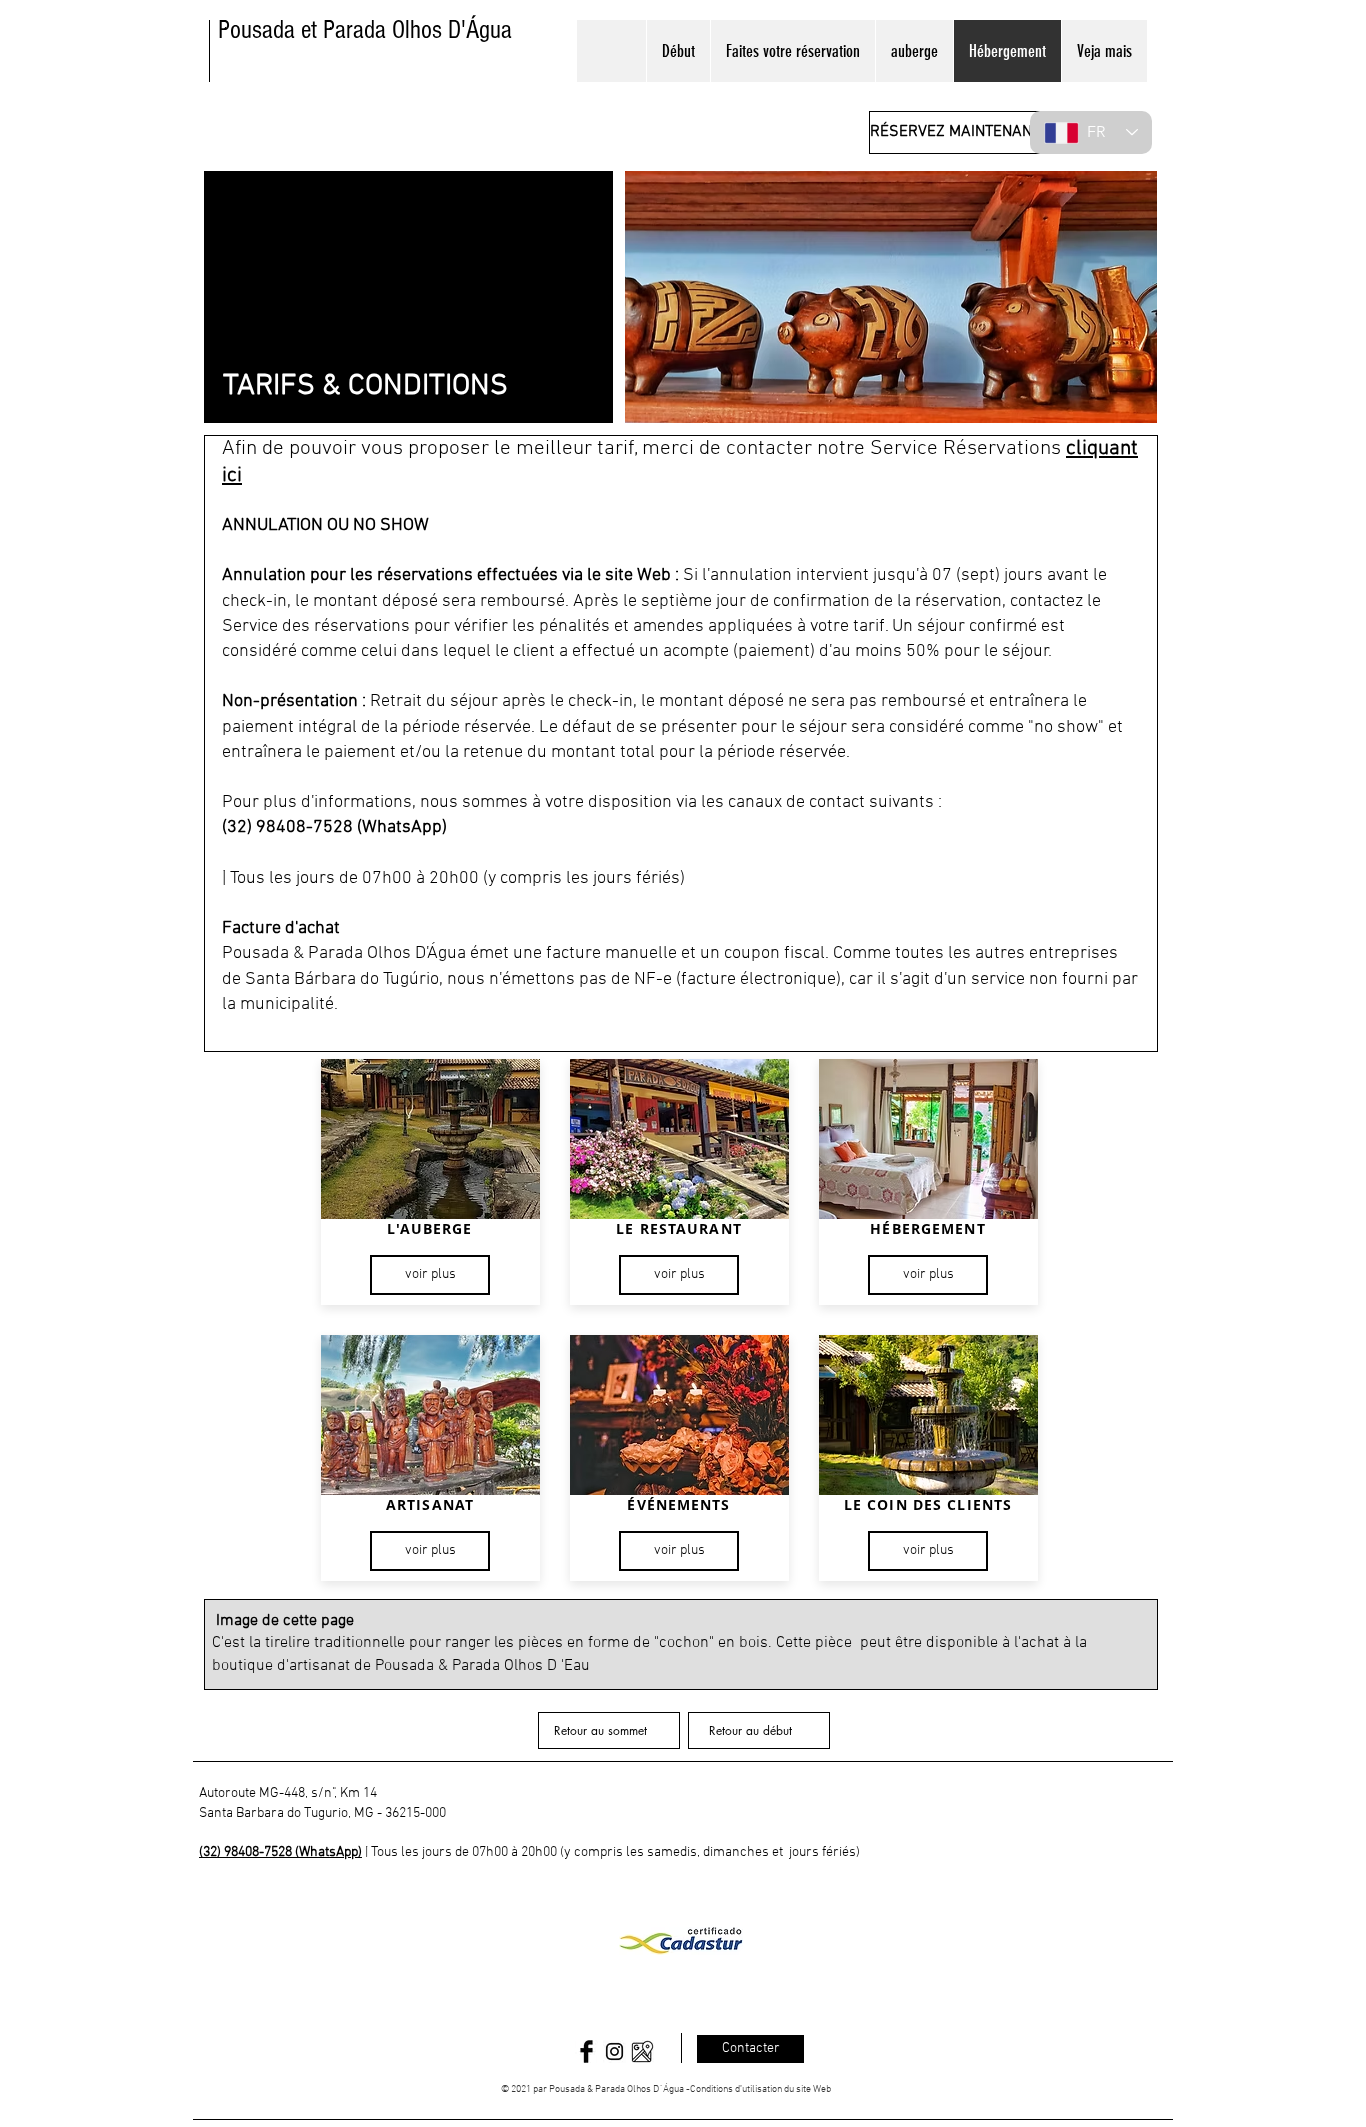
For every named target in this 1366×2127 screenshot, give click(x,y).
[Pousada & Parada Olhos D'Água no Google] (642, 2051)
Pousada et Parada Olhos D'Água (365, 30)
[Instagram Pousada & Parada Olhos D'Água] (614, 2051)
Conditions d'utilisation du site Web (760, 2089)
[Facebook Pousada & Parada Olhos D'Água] (586, 2051)
